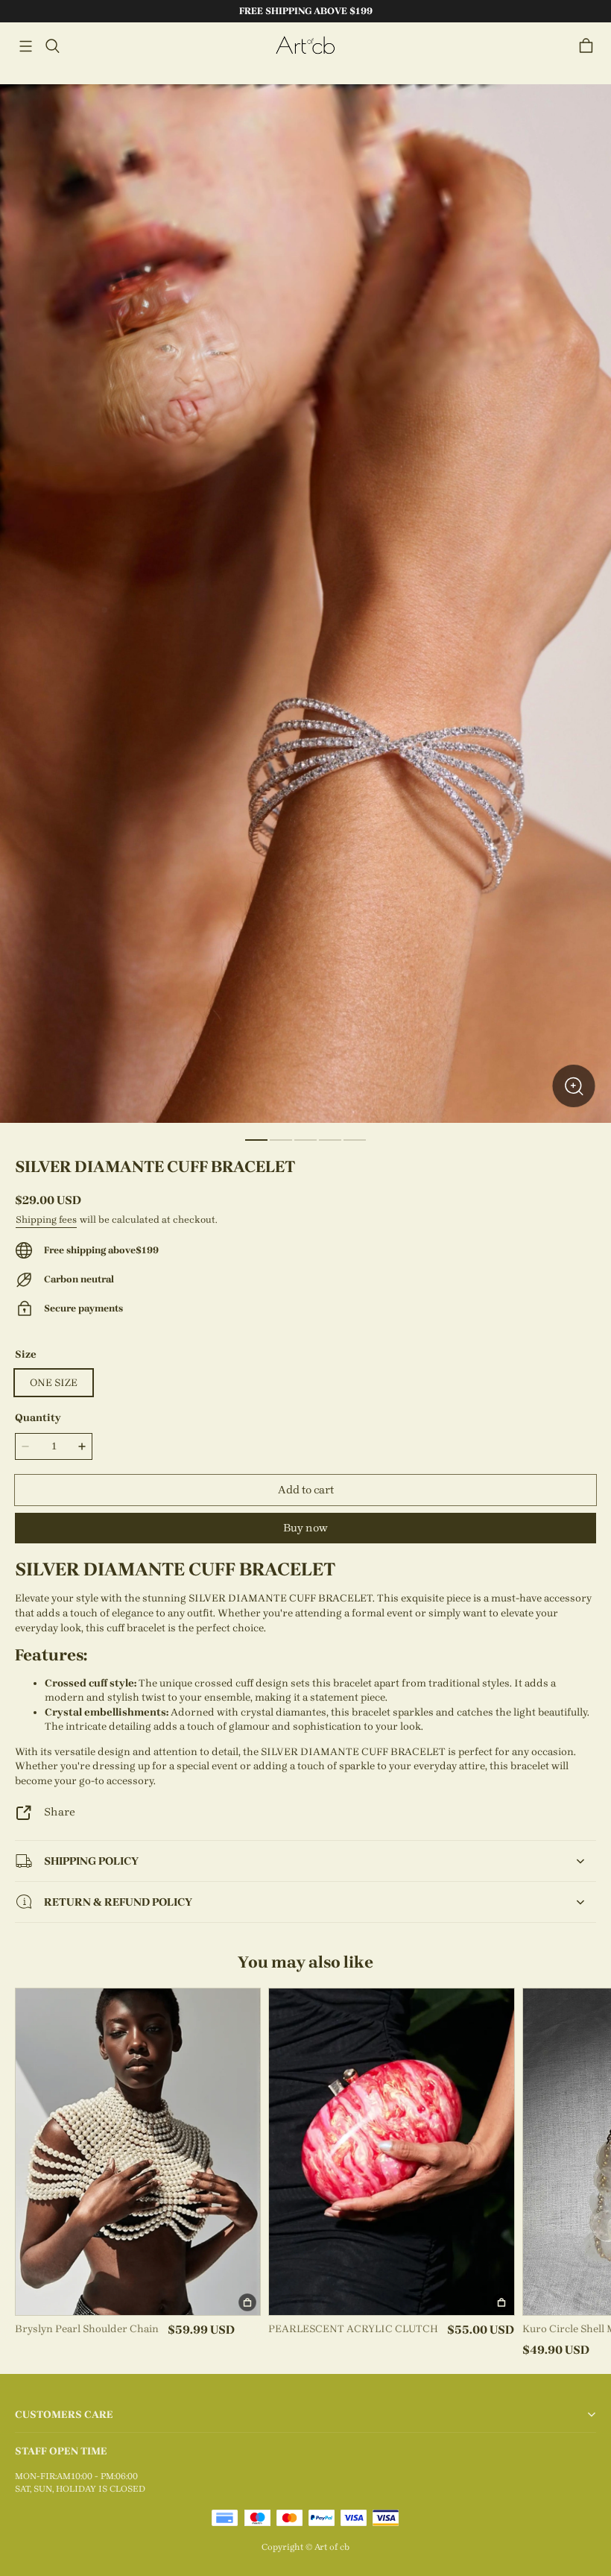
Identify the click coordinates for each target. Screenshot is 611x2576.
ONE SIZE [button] (54, 1383)
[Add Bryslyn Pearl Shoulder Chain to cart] (247, 2302)
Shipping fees (46, 1219)
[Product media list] (305, 604)
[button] (25, 46)
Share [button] (60, 1812)
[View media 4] (330, 1140)
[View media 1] (256, 1140)
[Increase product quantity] (82, 1446)
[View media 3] (305, 1140)
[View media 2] (281, 1140)
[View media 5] (355, 1140)
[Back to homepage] (305, 46)
